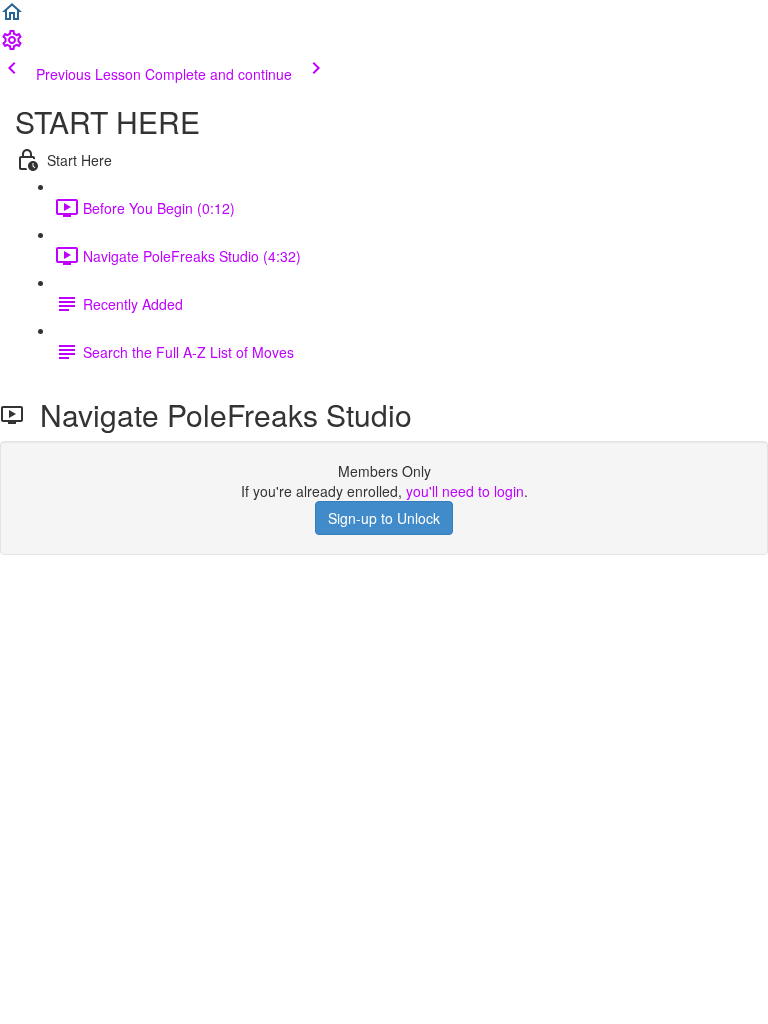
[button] (12, 18)
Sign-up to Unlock (384, 518)
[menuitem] (12, 46)
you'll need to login (465, 491)
